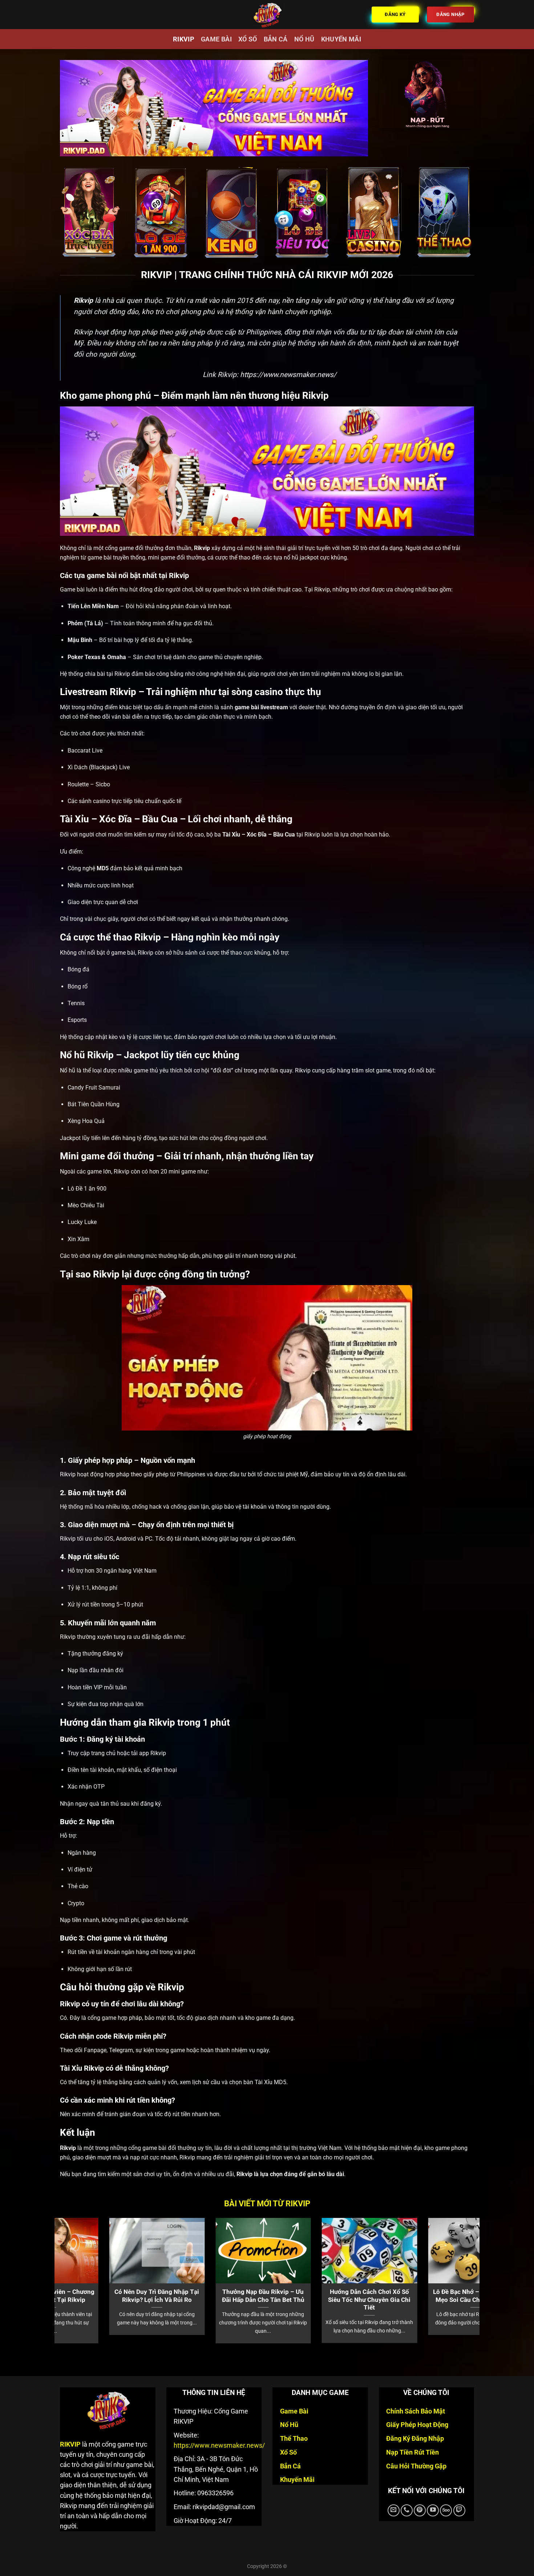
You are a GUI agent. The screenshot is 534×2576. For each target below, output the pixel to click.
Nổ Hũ (304, 39)
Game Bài (216, 39)
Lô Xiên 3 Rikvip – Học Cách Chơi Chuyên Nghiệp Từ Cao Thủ (240, 2300)
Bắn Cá (276, 39)
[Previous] (72, 2265)
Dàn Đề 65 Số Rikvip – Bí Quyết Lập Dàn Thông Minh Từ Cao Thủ (452, 2300)
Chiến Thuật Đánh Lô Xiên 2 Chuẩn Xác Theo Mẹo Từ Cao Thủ (346, 2300)
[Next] (462, 2265)
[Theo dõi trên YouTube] (433, 2510)
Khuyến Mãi (341, 39)
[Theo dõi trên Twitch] (459, 2510)
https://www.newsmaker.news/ (288, 375)
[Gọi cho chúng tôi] (407, 2510)
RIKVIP (184, 39)
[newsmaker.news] (267, 15)
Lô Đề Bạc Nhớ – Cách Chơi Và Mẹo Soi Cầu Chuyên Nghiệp (134, 2296)
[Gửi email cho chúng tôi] (394, 2510)
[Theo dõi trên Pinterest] (420, 2510)
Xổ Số (248, 39)
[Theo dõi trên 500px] (446, 2510)
